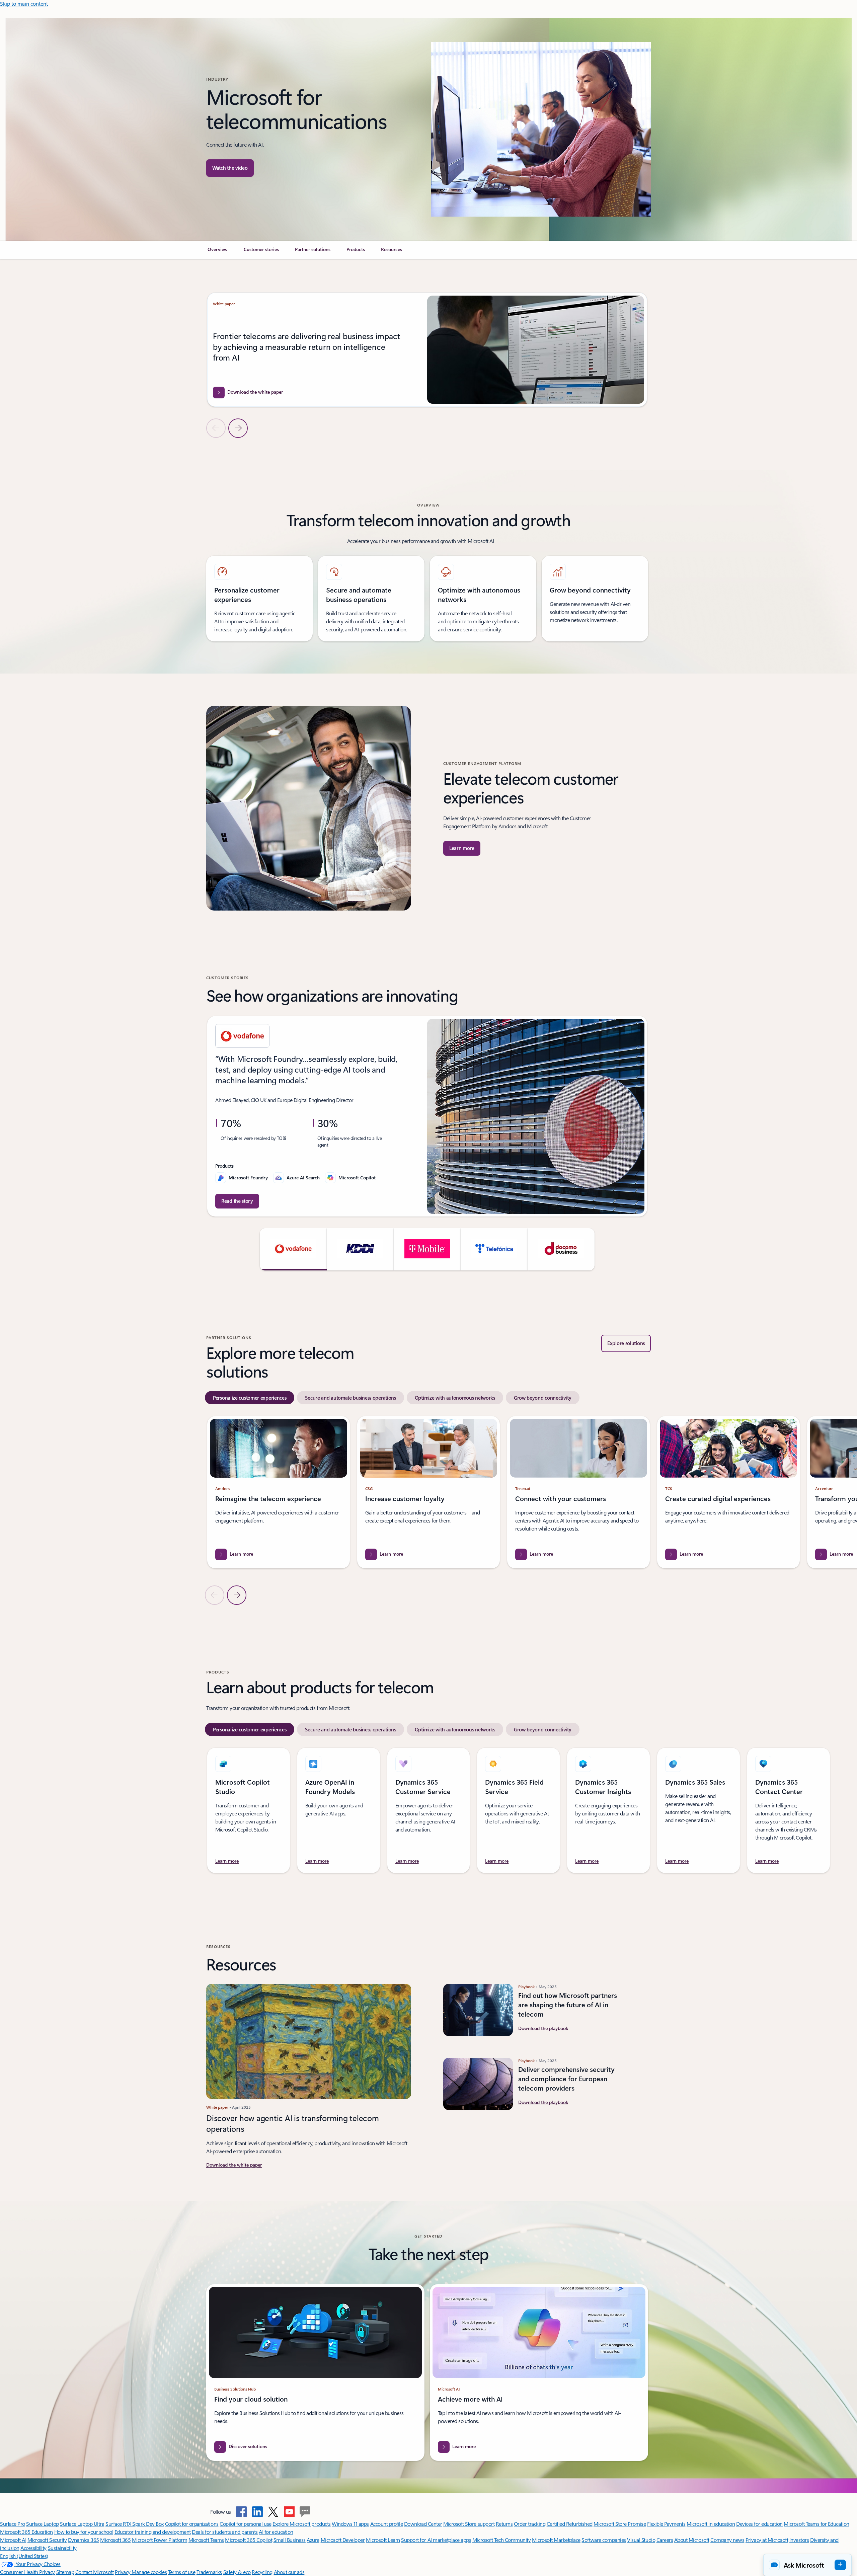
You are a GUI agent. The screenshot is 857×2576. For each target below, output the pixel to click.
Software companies (604, 2540)
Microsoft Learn (383, 2540)
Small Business (290, 2540)
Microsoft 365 (115, 2540)
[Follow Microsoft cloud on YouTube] (289, 2512)
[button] (230, 168)
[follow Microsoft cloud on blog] (305, 2512)
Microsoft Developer (343, 2540)
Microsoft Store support (469, 2524)
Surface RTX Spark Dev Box (135, 2524)
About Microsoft (692, 2540)
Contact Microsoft (95, 2572)
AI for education (276, 2532)
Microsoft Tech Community (501, 2540)
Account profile (387, 2524)
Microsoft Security (47, 2540)
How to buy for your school (84, 2532)
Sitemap (65, 2572)
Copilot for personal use (245, 2524)
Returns (504, 2524)
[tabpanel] (427, 1510)
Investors (799, 2540)
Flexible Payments (666, 2524)
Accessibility (33, 2548)
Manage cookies (149, 2572)
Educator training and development (153, 2532)
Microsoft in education (711, 2524)
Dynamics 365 (84, 2540)
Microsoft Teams (206, 2540)
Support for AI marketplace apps (436, 2540)
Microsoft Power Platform (160, 2540)
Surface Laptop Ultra (82, 2524)
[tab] (250, 1398)
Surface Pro (13, 2524)
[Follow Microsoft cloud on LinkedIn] (257, 2512)
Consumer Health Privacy (27, 2572)
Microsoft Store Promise (620, 2524)
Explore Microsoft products (302, 2524)
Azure (313, 2540)
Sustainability (62, 2548)
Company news (727, 2540)
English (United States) (24, 2556)
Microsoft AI (13, 2540)
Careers (665, 2540)
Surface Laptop (42, 2524)
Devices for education (759, 2524)
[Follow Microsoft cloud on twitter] (273, 2512)
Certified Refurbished (570, 2524)
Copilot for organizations (192, 2524)
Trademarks (209, 2572)
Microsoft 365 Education (26, 2532)
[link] (218, 252)
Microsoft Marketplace (556, 2540)
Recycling (262, 2572)
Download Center (423, 2524)
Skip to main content (24, 4)
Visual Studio (641, 2540)
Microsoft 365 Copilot (249, 2540)
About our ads (289, 2572)
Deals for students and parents (225, 2532)
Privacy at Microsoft (767, 2540)
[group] (427, 350)
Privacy (123, 2572)
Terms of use (182, 2572)
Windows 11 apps (350, 2524)
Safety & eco (237, 2572)
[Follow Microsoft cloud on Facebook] (241, 2512)
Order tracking (530, 2524)
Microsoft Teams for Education (816, 2524)
